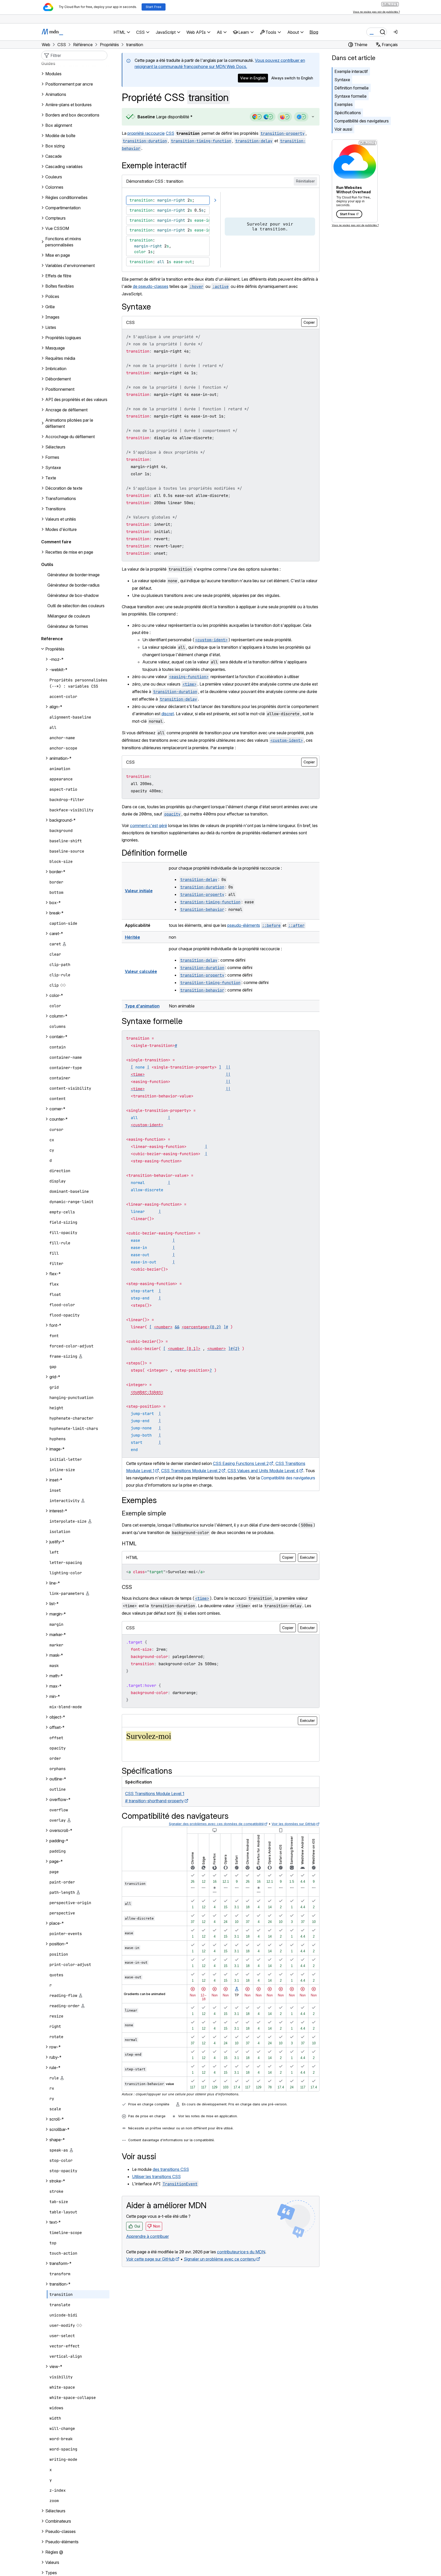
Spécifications (348, 113)
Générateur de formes (68, 626)
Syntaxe (342, 80)
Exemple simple (144, 1513)
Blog (314, 32)
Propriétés (55, 649)
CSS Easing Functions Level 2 (241, 1463)
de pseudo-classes (151, 286)
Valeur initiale (139, 891)
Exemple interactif (351, 71)
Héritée (132, 937)
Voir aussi (343, 129)
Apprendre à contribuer (148, 2236)
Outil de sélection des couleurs (76, 606)
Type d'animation (142, 1006)
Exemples (344, 104)
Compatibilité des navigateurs (362, 121)
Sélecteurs (55, 2511)
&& (177, 1327)
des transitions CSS (171, 2169)
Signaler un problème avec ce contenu (220, 2259)
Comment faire (56, 542)
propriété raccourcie (146, 133)
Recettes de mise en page (69, 552)
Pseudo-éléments (62, 2542)
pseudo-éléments (244, 925)
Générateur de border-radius (73, 585)
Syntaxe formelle (351, 96)
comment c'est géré (149, 826)
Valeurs (52, 2562)
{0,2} (215, 1327)
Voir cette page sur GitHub (150, 2259)
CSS (170, 133)
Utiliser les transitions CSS (156, 2177)
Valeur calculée (141, 971)
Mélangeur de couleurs (69, 616)
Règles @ (54, 2552)
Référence (52, 639)
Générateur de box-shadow (73, 595)
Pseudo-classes (60, 2531)
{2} (236, 1349)
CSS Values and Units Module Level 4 (263, 1471)
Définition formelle (352, 88)
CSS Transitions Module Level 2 (191, 1471)
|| (228, 1067)
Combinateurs (58, 2521)
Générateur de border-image (73, 575)
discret (168, 714)
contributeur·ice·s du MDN (241, 2252)
